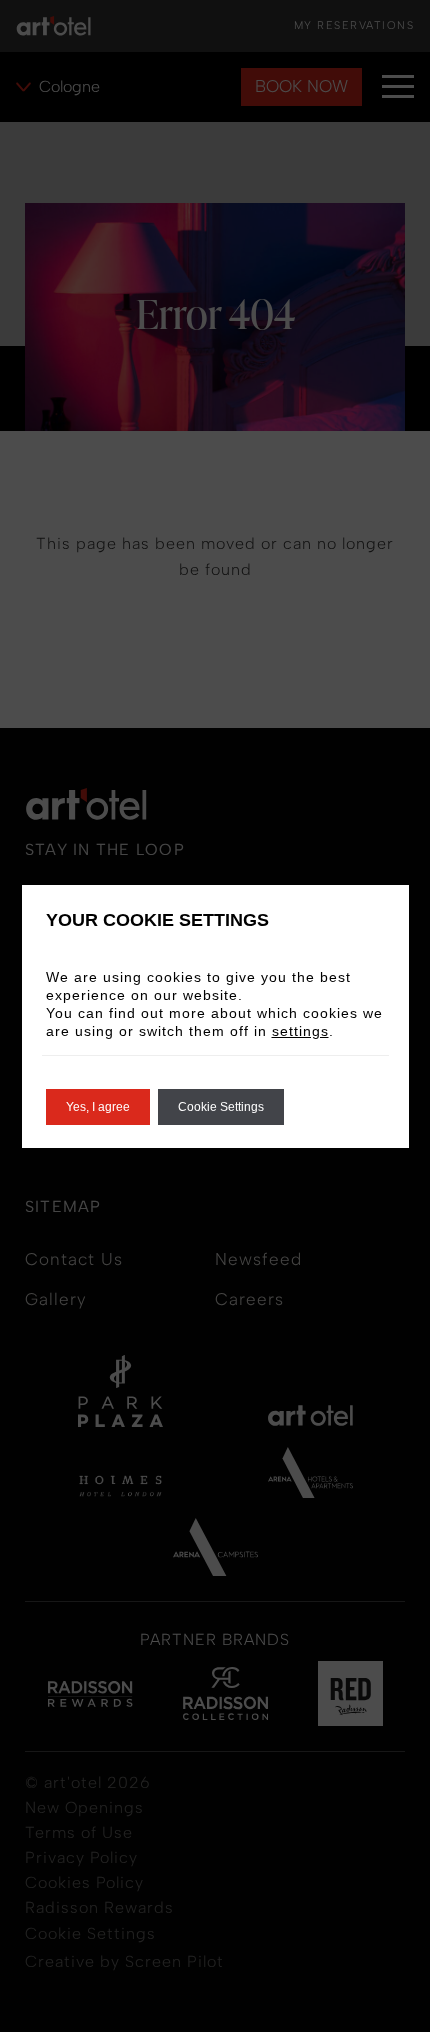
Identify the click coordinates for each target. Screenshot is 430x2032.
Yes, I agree (98, 1107)
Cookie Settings (221, 1107)
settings (300, 1031)
